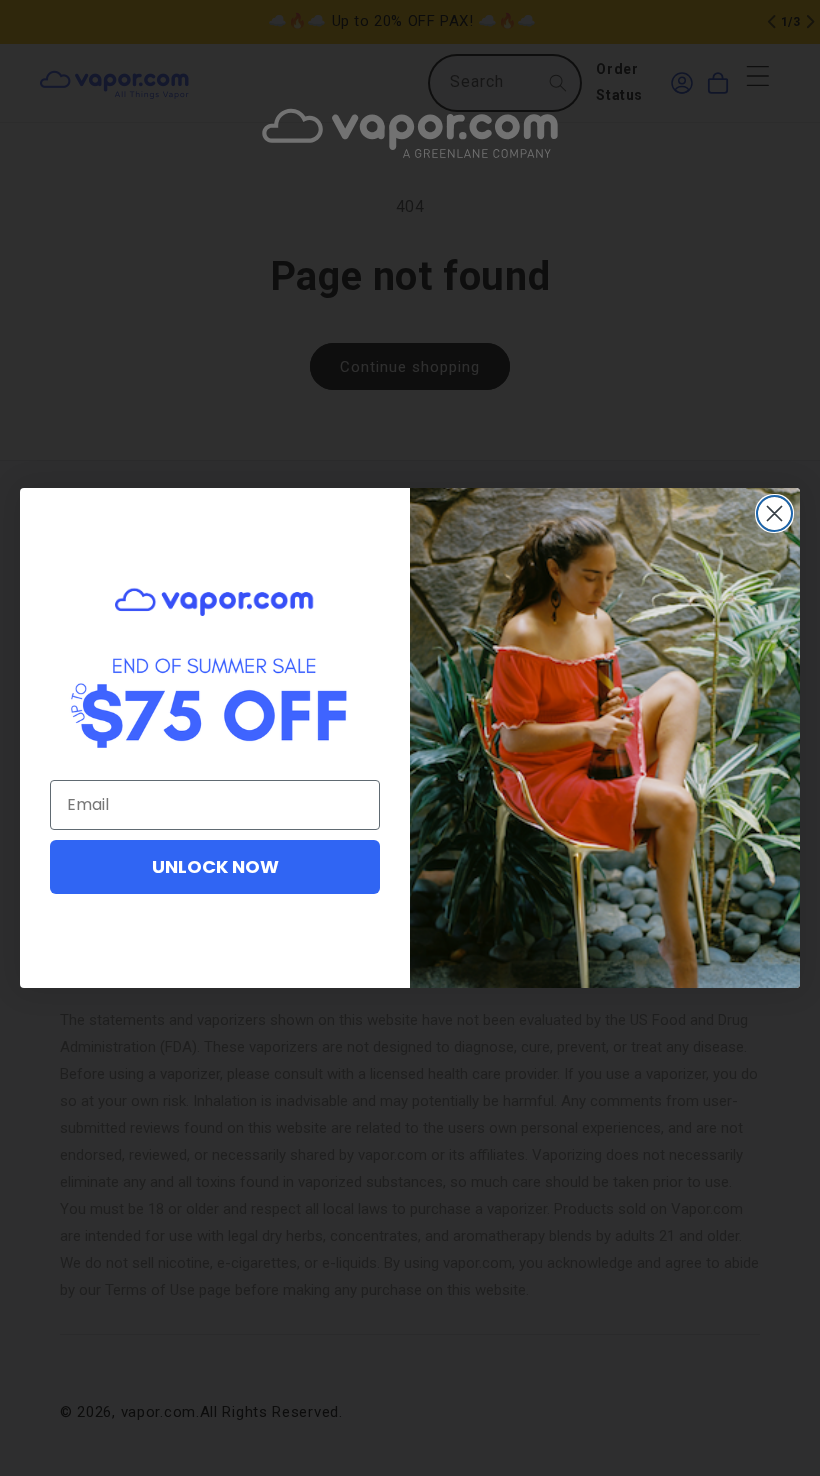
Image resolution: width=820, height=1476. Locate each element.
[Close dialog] (774, 513)
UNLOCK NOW (215, 866)
